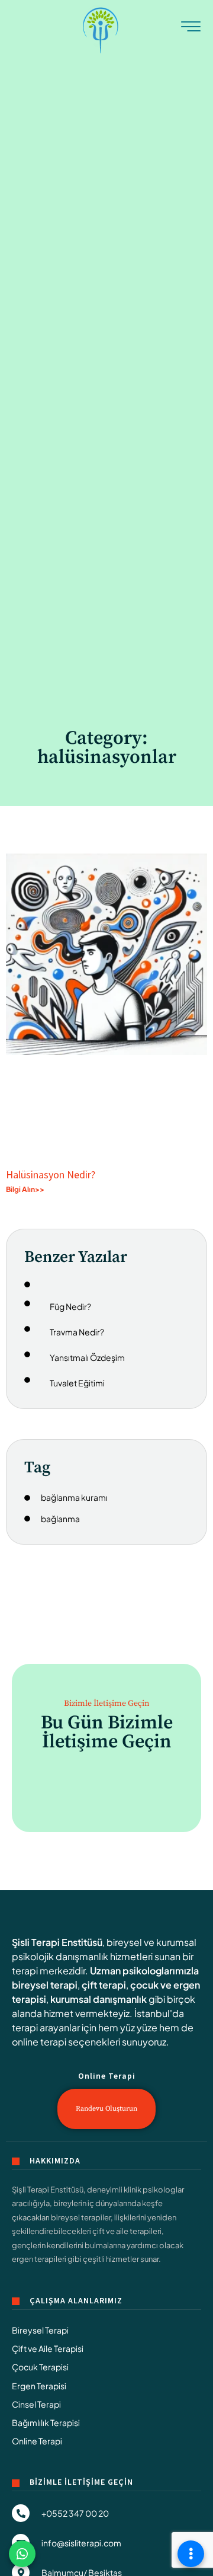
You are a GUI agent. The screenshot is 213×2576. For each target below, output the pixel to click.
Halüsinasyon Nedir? (51, 1174)
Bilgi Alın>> (25, 1189)
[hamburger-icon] (191, 30)
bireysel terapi (45, 1985)
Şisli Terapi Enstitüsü (57, 1942)
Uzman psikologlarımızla (144, 1971)
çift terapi (104, 1985)
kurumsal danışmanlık (99, 1999)
